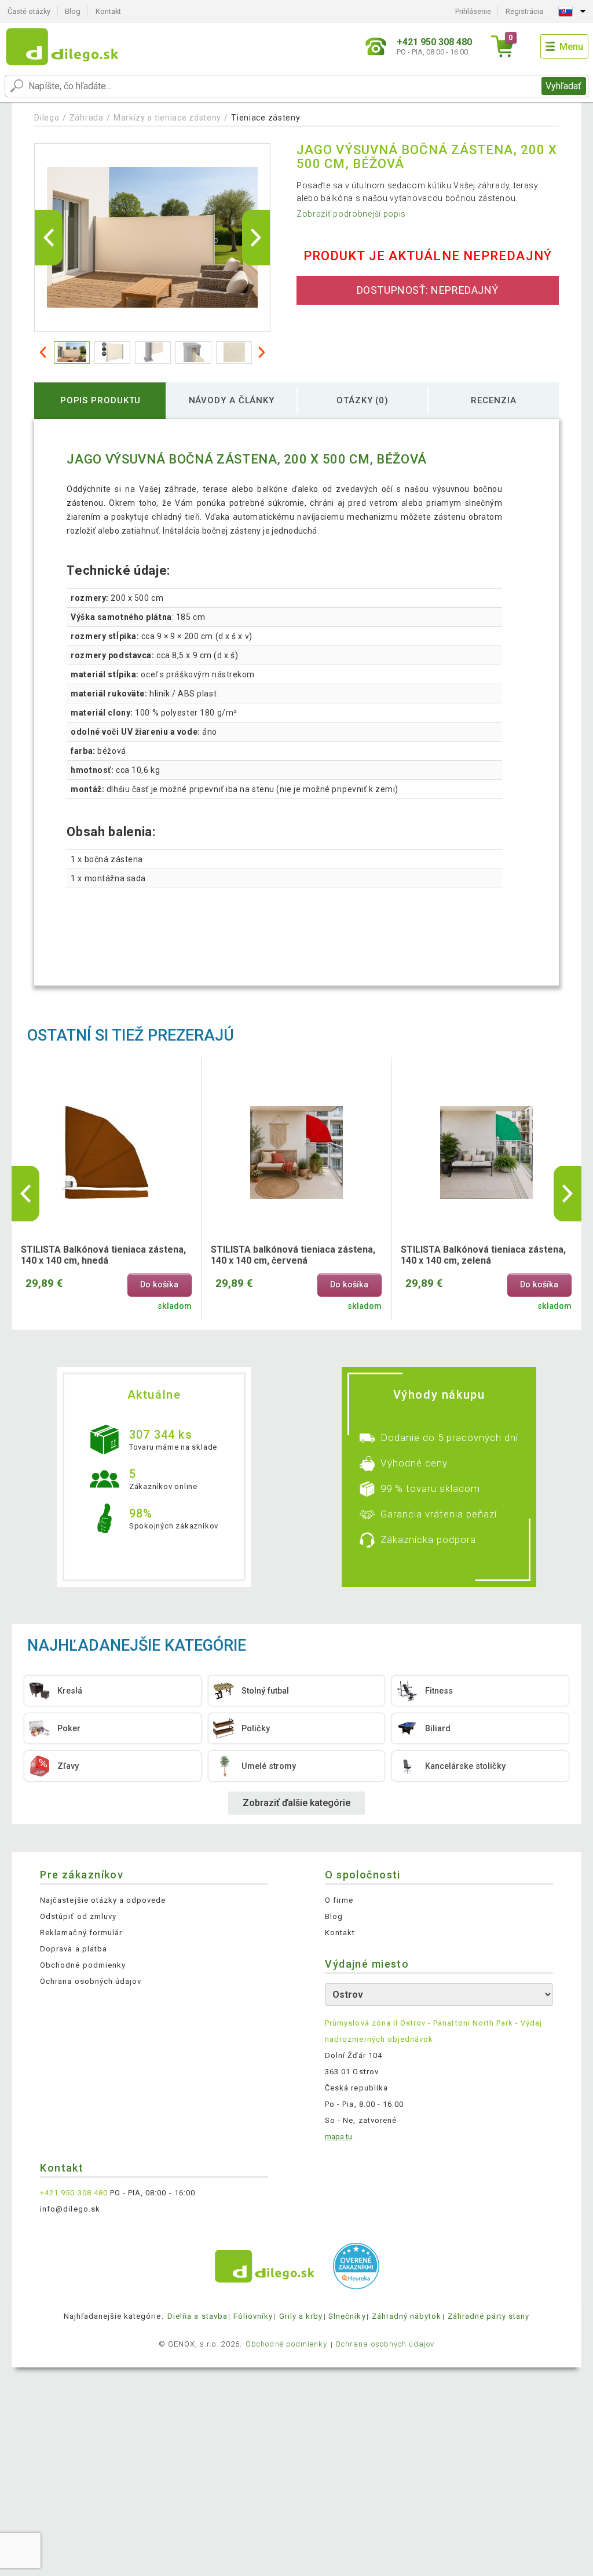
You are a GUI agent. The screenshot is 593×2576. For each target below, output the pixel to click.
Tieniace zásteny (266, 118)
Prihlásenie (473, 11)
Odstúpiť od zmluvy (78, 1916)
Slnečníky (347, 2316)
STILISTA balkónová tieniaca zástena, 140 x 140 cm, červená (293, 1255)
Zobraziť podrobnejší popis (351, 214)
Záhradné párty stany (489, 2316)
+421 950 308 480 (74, 2193)
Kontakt (108, 11)
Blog (73, 11)
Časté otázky (29, 11)
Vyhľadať (563, 86)
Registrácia (524, 11)
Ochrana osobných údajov (91, 1981)
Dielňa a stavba (197, 2316)
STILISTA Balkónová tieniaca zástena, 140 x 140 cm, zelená (483, 1255)
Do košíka (159, 1285)
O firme (339, 1900)
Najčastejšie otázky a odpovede (103, 1900)
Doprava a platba (74, 1949)
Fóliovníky (253, 2316)
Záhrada (87, 118)
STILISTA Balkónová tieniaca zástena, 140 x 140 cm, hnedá (103, 1255)
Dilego (47, 118)
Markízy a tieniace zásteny (167, 118)
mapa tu (338, 2137)
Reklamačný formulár (81, 1933)
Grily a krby (301, 2316)
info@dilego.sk (70, 2209)
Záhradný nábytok (407, 2316)
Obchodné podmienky (83, 1965)
